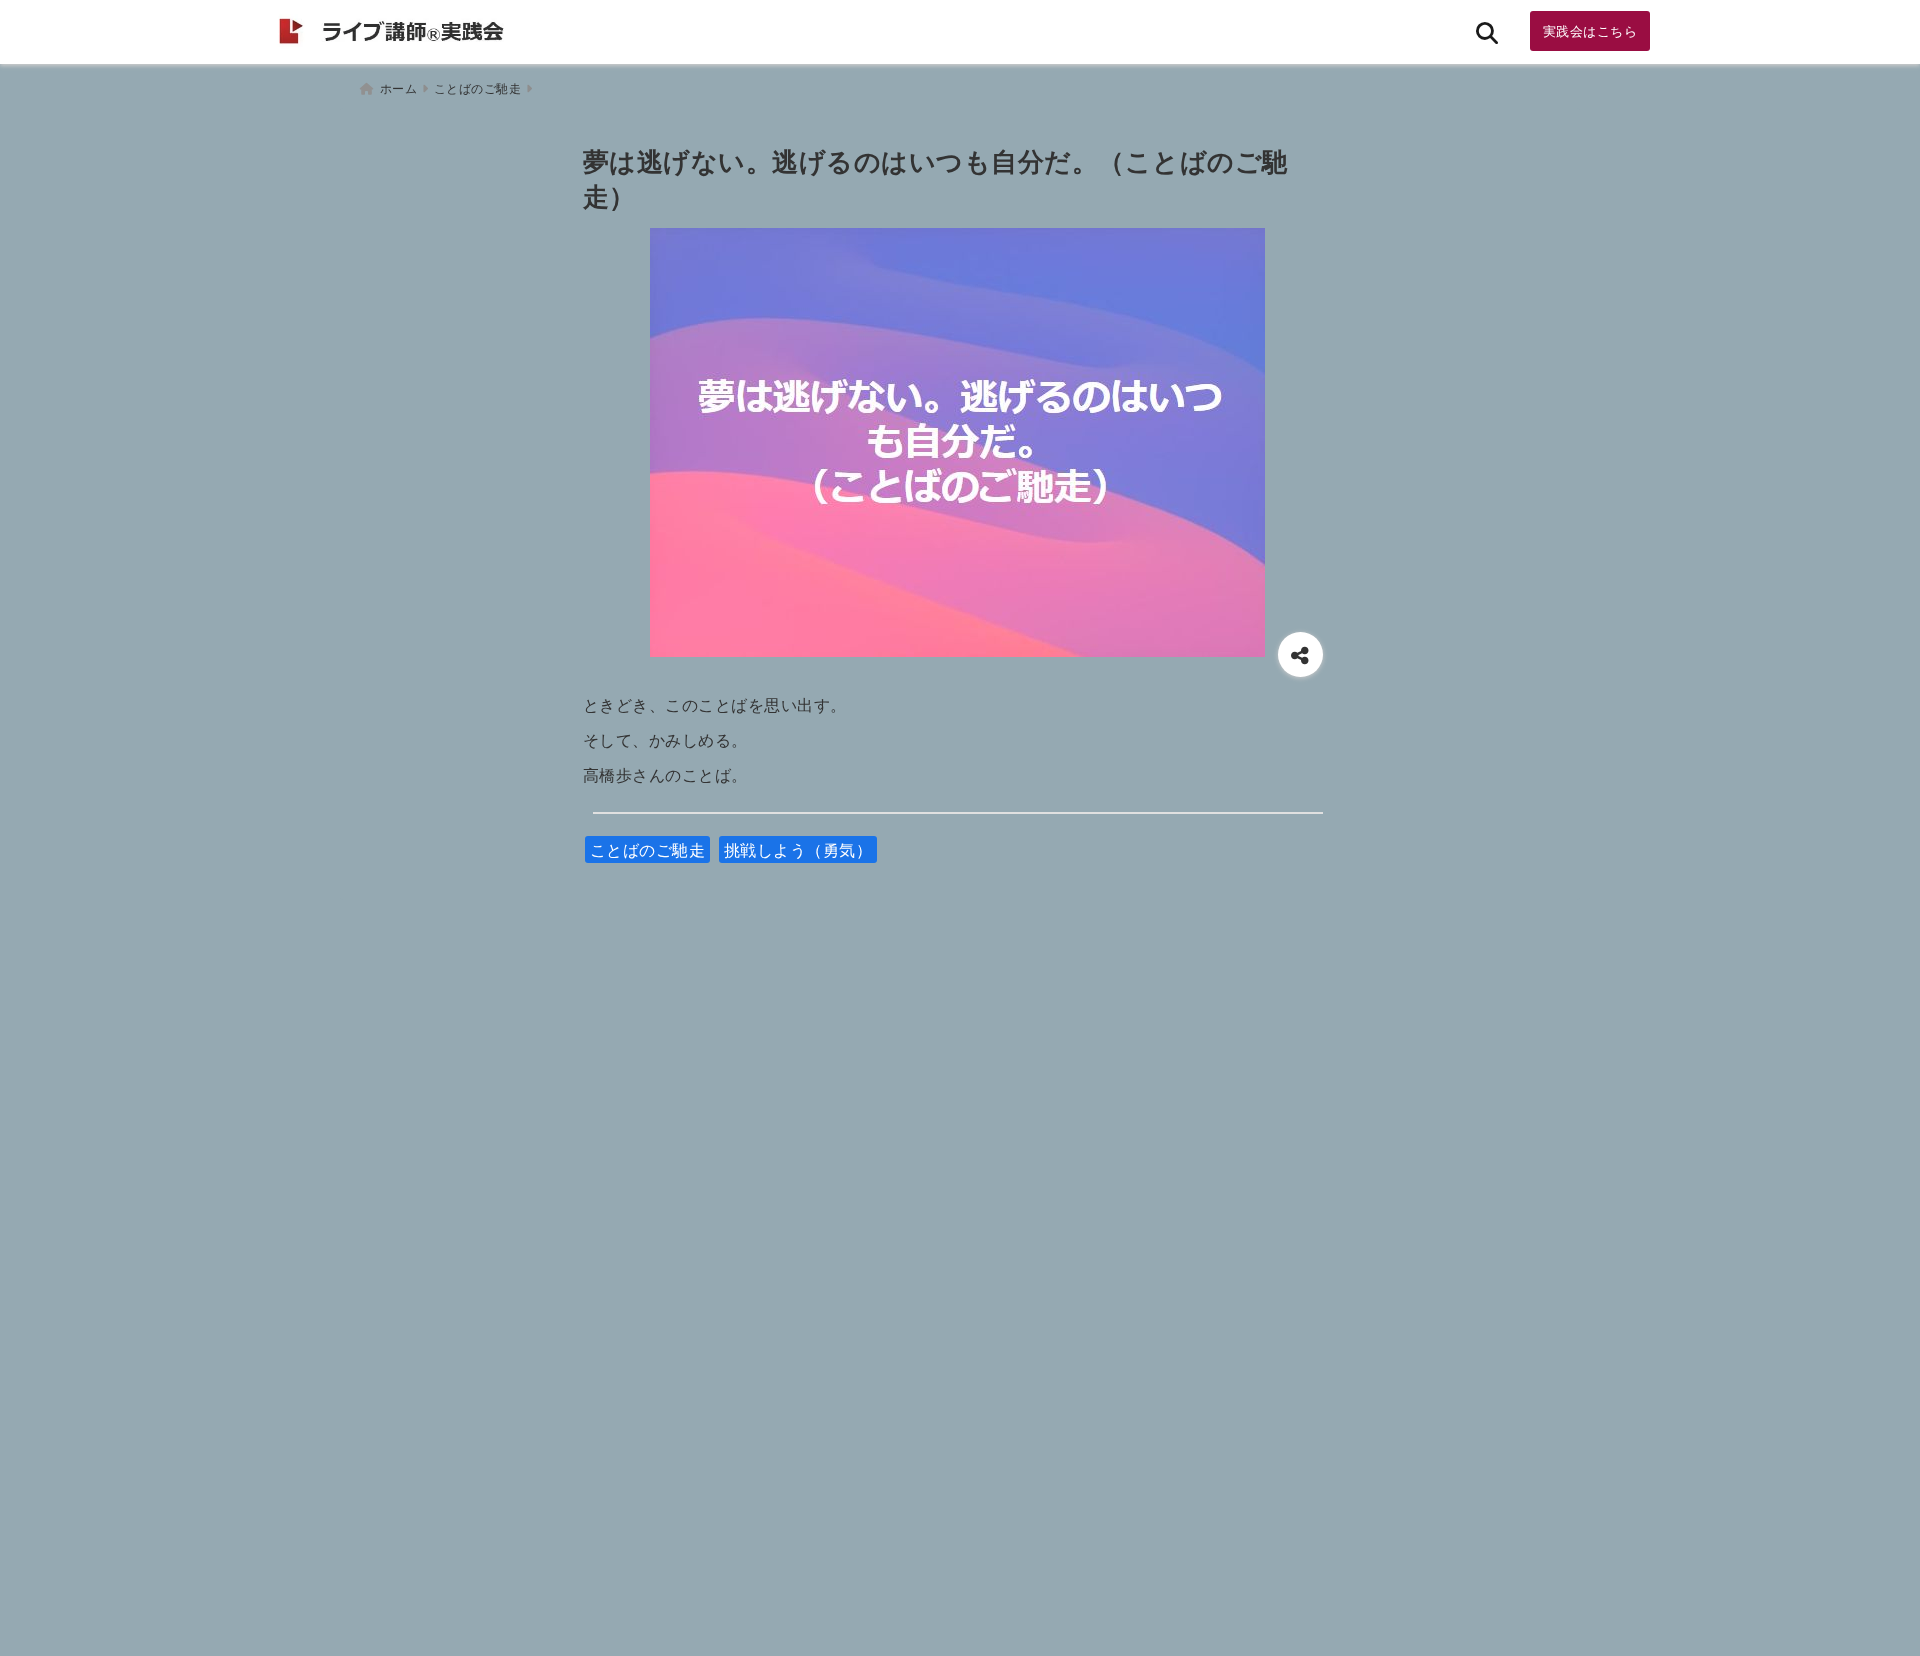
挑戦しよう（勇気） (798, 849)
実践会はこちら (1590, 30)
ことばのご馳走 (648, 849)
